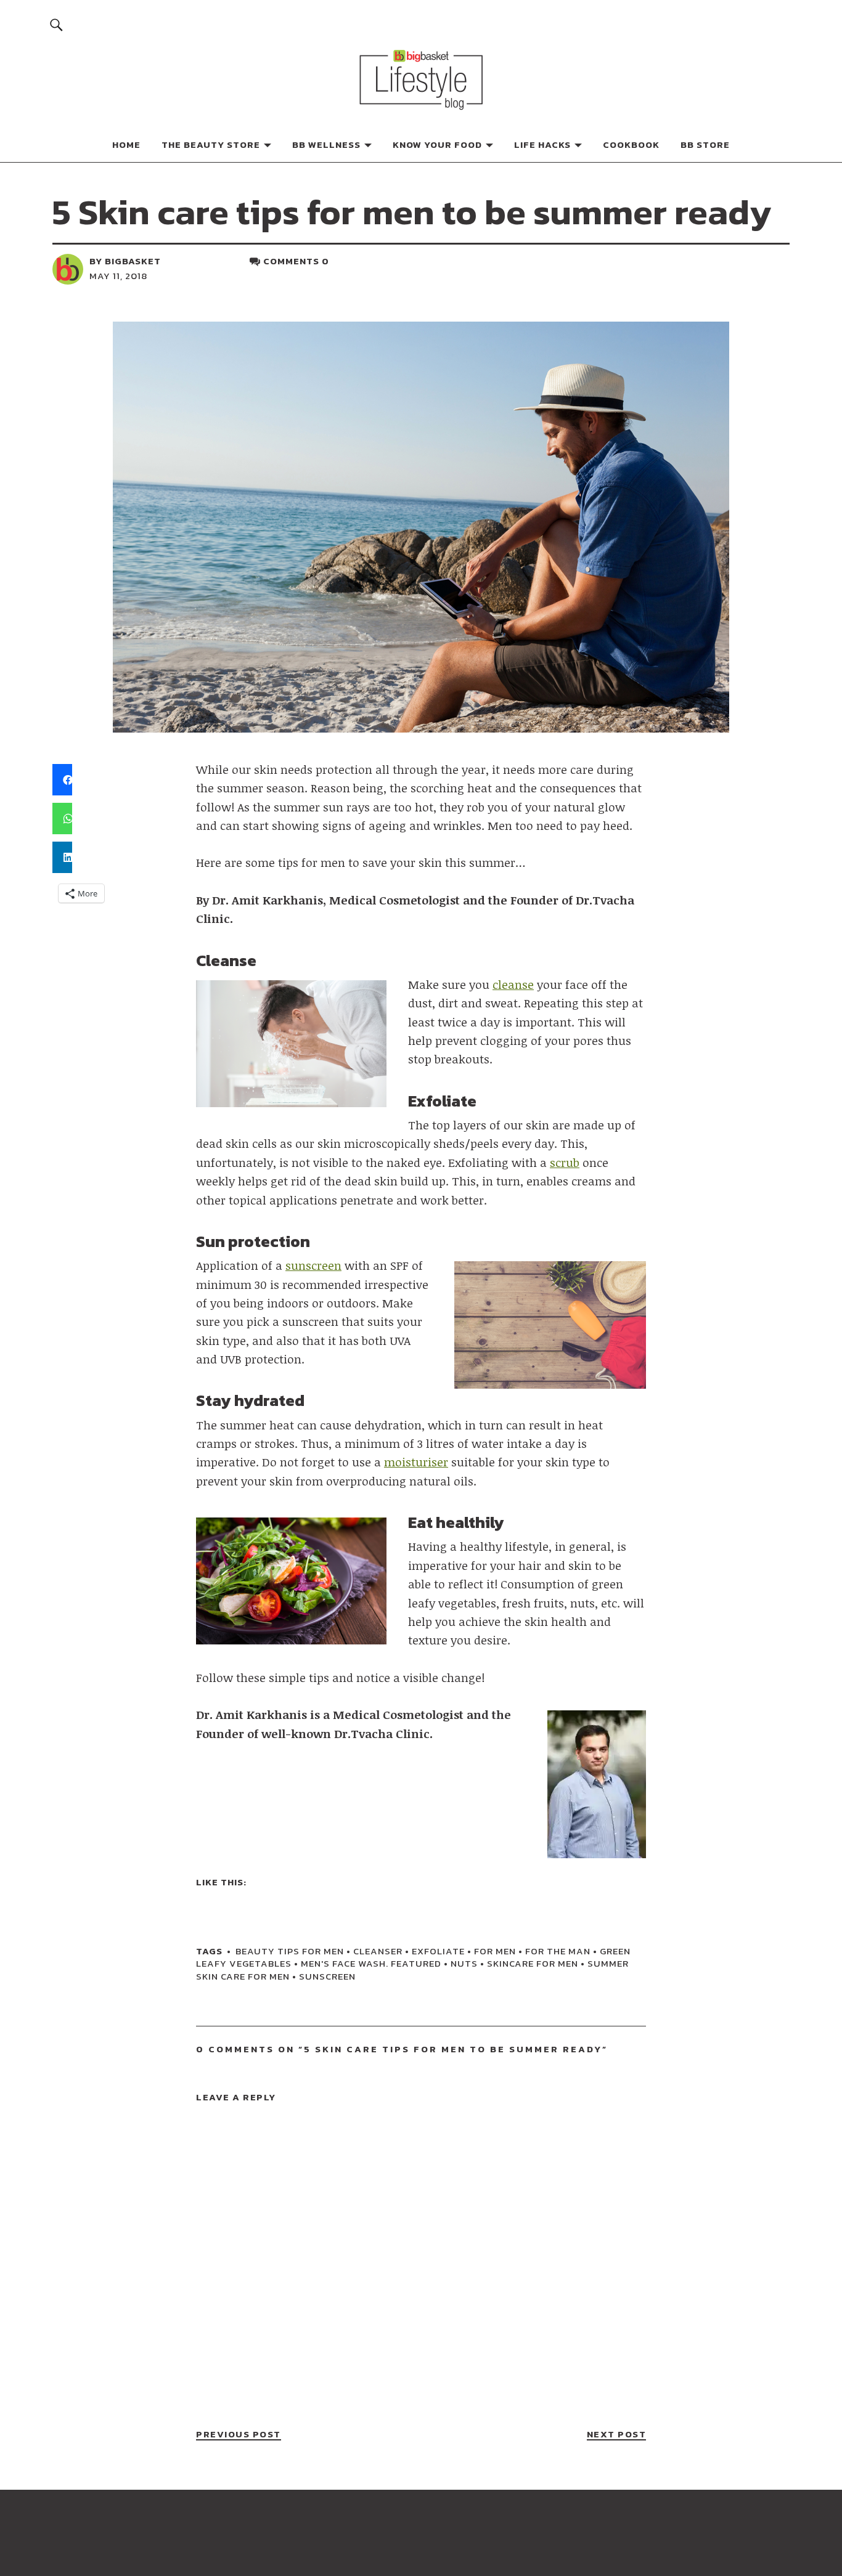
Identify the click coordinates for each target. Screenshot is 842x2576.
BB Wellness (326, 144)
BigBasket (133, 261)
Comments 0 (296, 261)
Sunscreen (327, 1976)
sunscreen (313, 1266)
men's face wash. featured (371, 1963)
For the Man (558, 1951)
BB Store (705, 144)
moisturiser (416, 1462)
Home (126, 144)
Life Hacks (542, 144)
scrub (565, 1163)
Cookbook (631, 144)
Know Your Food (437, 144)
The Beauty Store (211, 144)
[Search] (56, 24)
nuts (464, 1963)
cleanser (378, 1951)
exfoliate (438, 1951)
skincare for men (533, 1963)
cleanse (513, 985)
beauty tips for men (290, 1951)
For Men (495, 1951)
